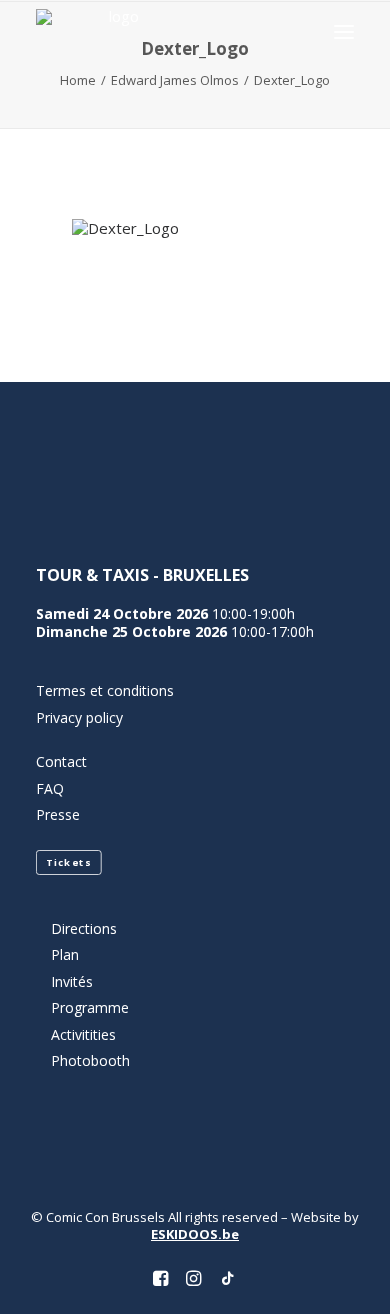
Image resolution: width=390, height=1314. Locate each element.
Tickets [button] (68, 862)
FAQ (50, 788)
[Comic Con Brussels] (115, 31)
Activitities (83, 1034)
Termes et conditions (105, 690)
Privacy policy (79, 717)
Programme (90, 1007)
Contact (61, 761)
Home (78, 80)
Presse (58, 814)
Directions (84, 928)
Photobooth (90, 1060)
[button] (344, 31)
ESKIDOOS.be (195, 1234)
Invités (72, 981)
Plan (65, 954)
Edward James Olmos (175, 80)
